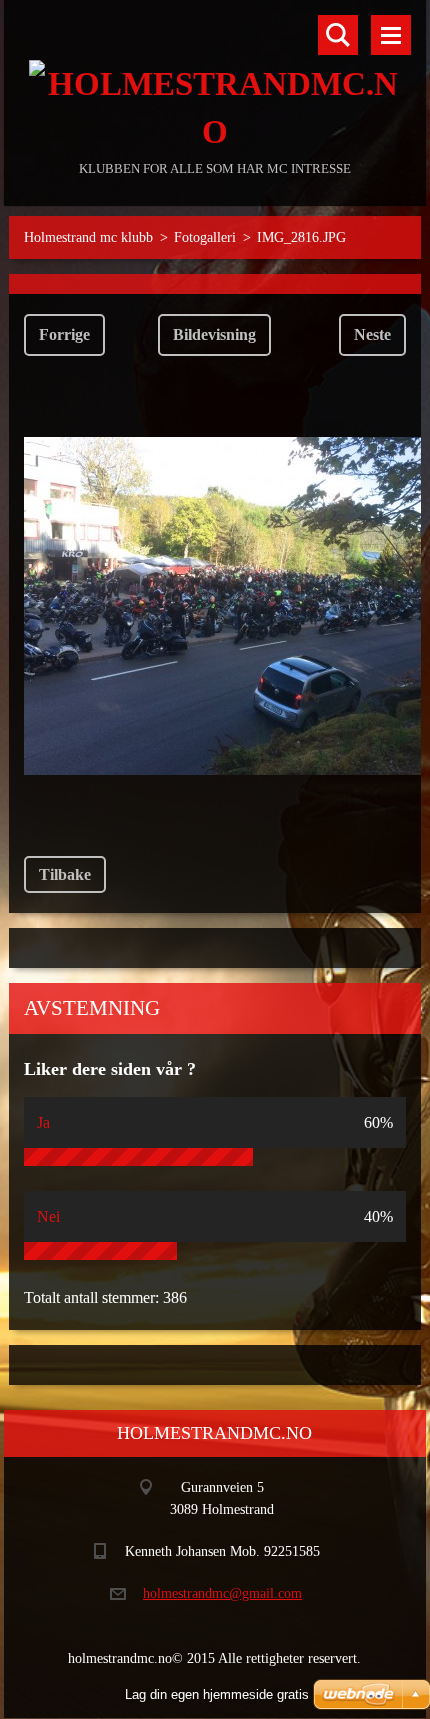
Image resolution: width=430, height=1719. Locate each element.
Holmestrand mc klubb (88, 237)
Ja (43, 1122)
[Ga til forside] (214, 78)
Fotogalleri (205, 237)
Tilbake (65, 874)
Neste (372, 334)
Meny (391, 35)
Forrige (64, 334)
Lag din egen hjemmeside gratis (217, 1694)
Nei (48, 1216)
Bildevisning (214, 334)
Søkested (338, 35)
